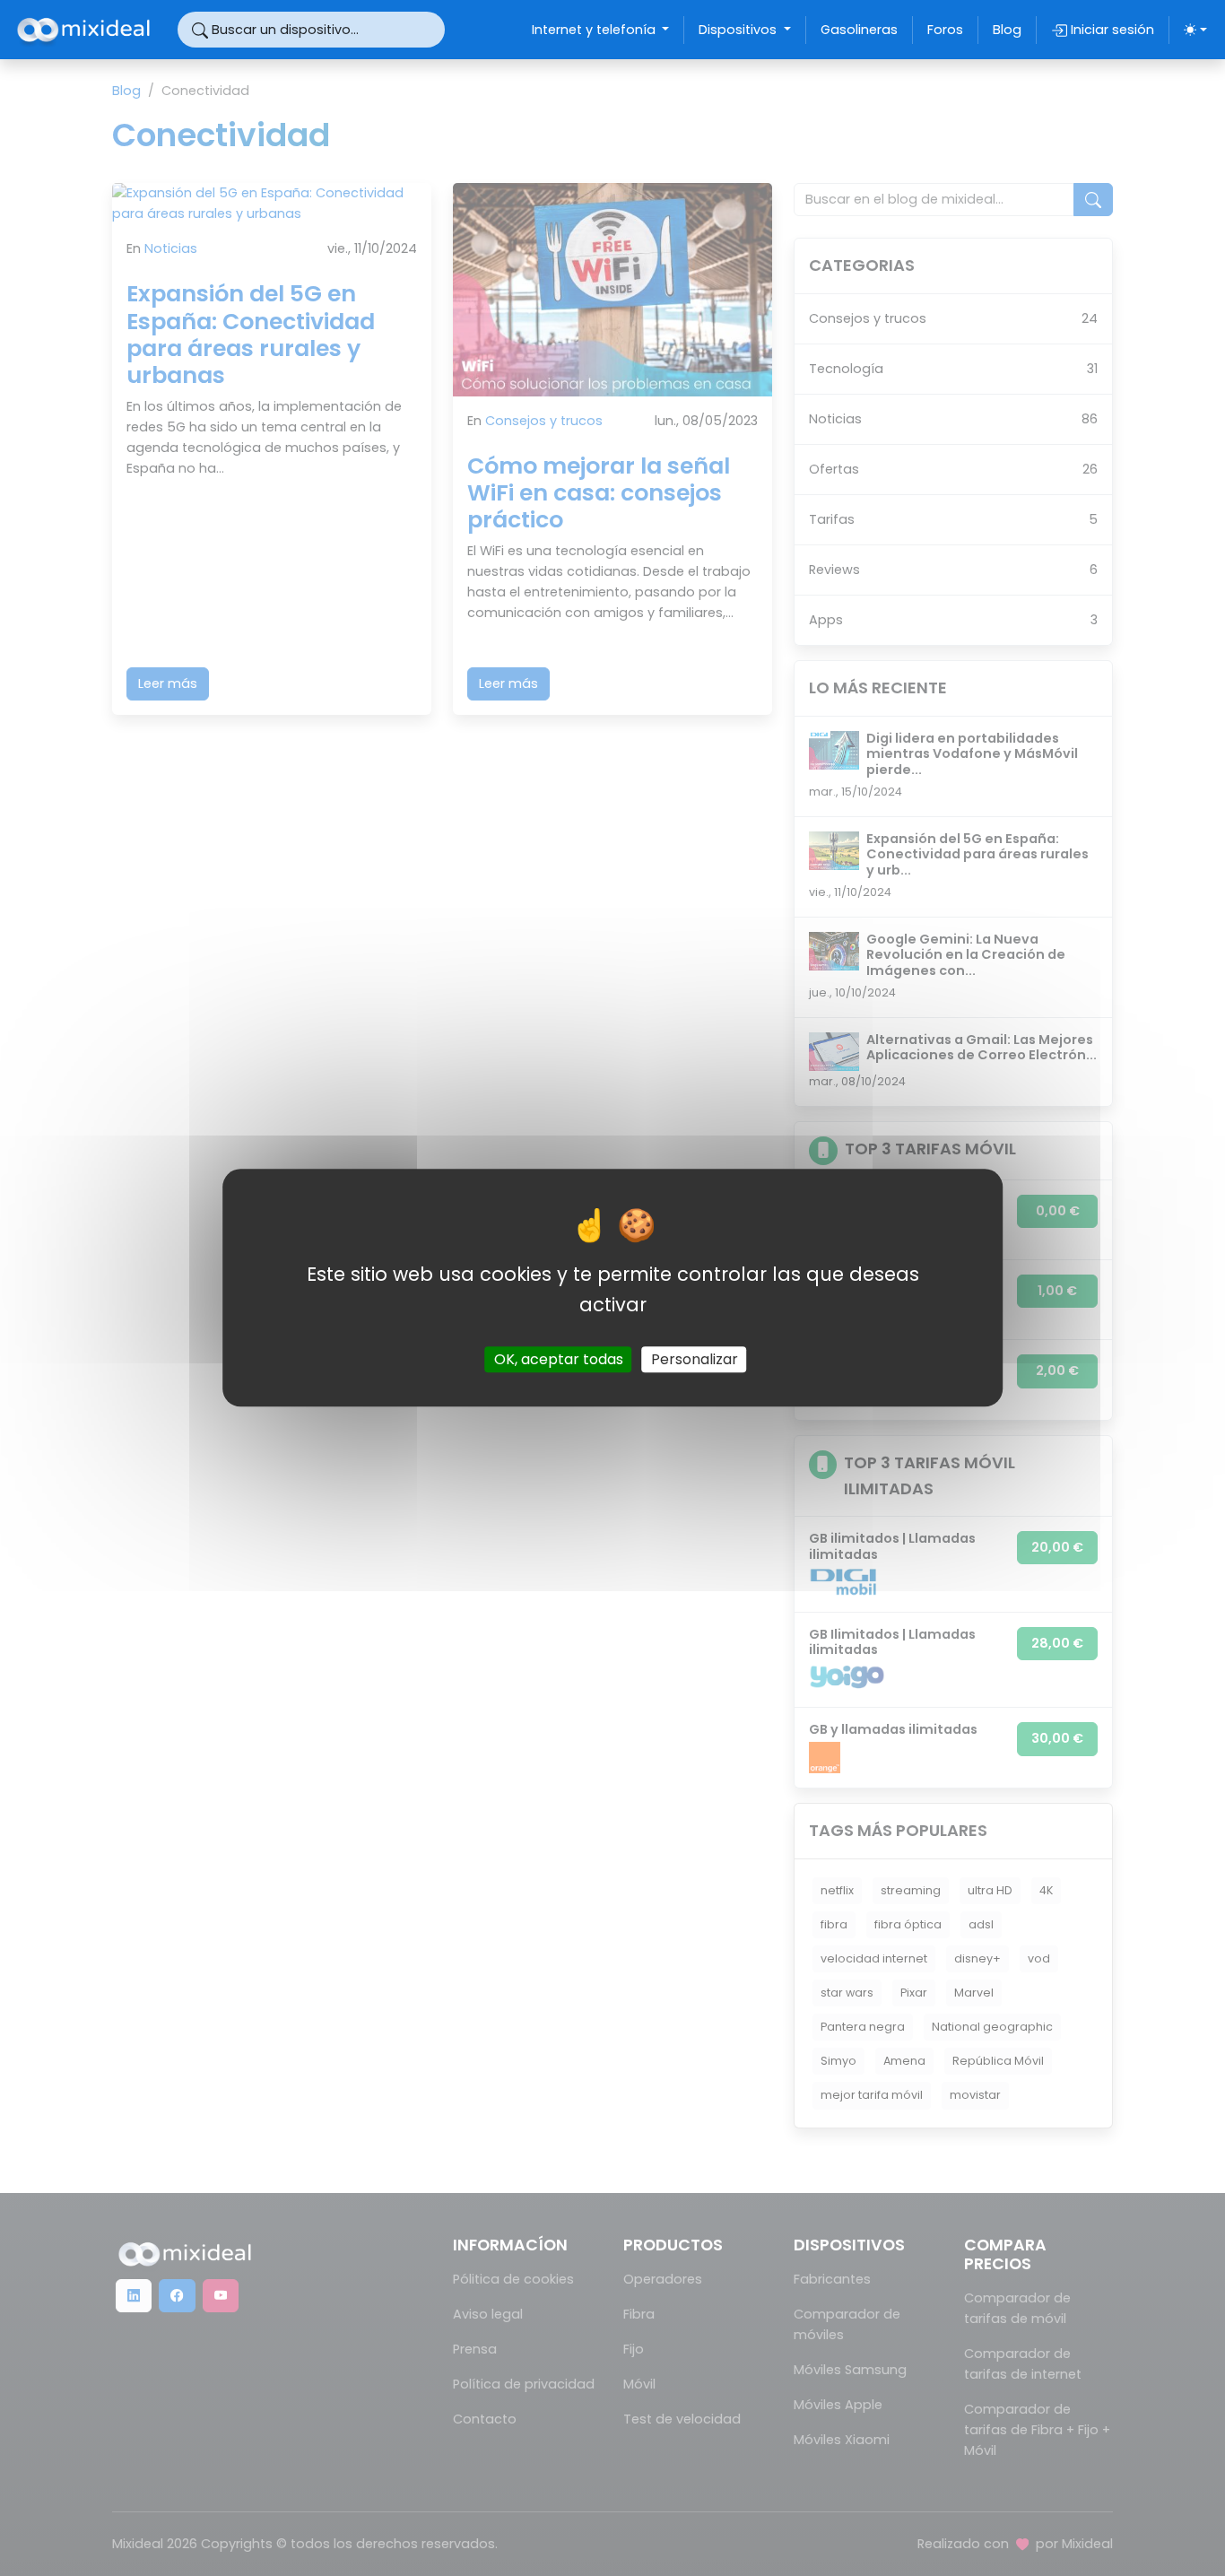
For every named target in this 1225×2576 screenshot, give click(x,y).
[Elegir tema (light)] (1195, 30)
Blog (1007, 30)
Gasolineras (859, 30)
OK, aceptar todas (559, 1360)
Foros (945, 30)
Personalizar (695, 1360)
